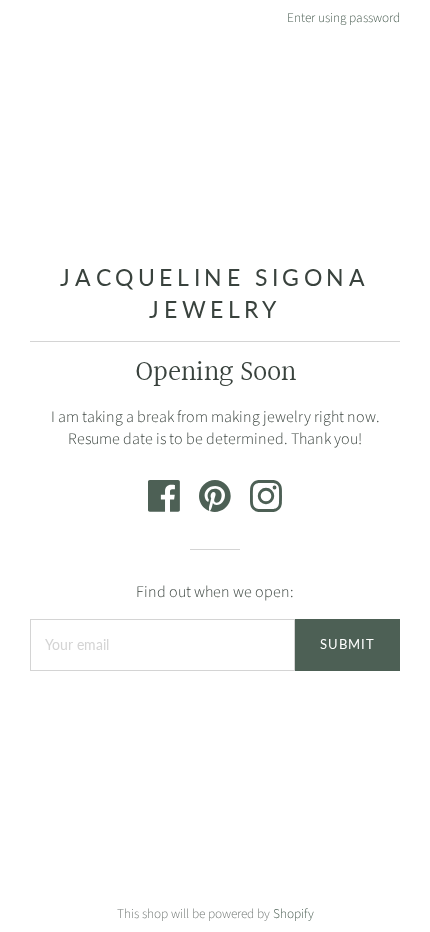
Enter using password (343, 17)
